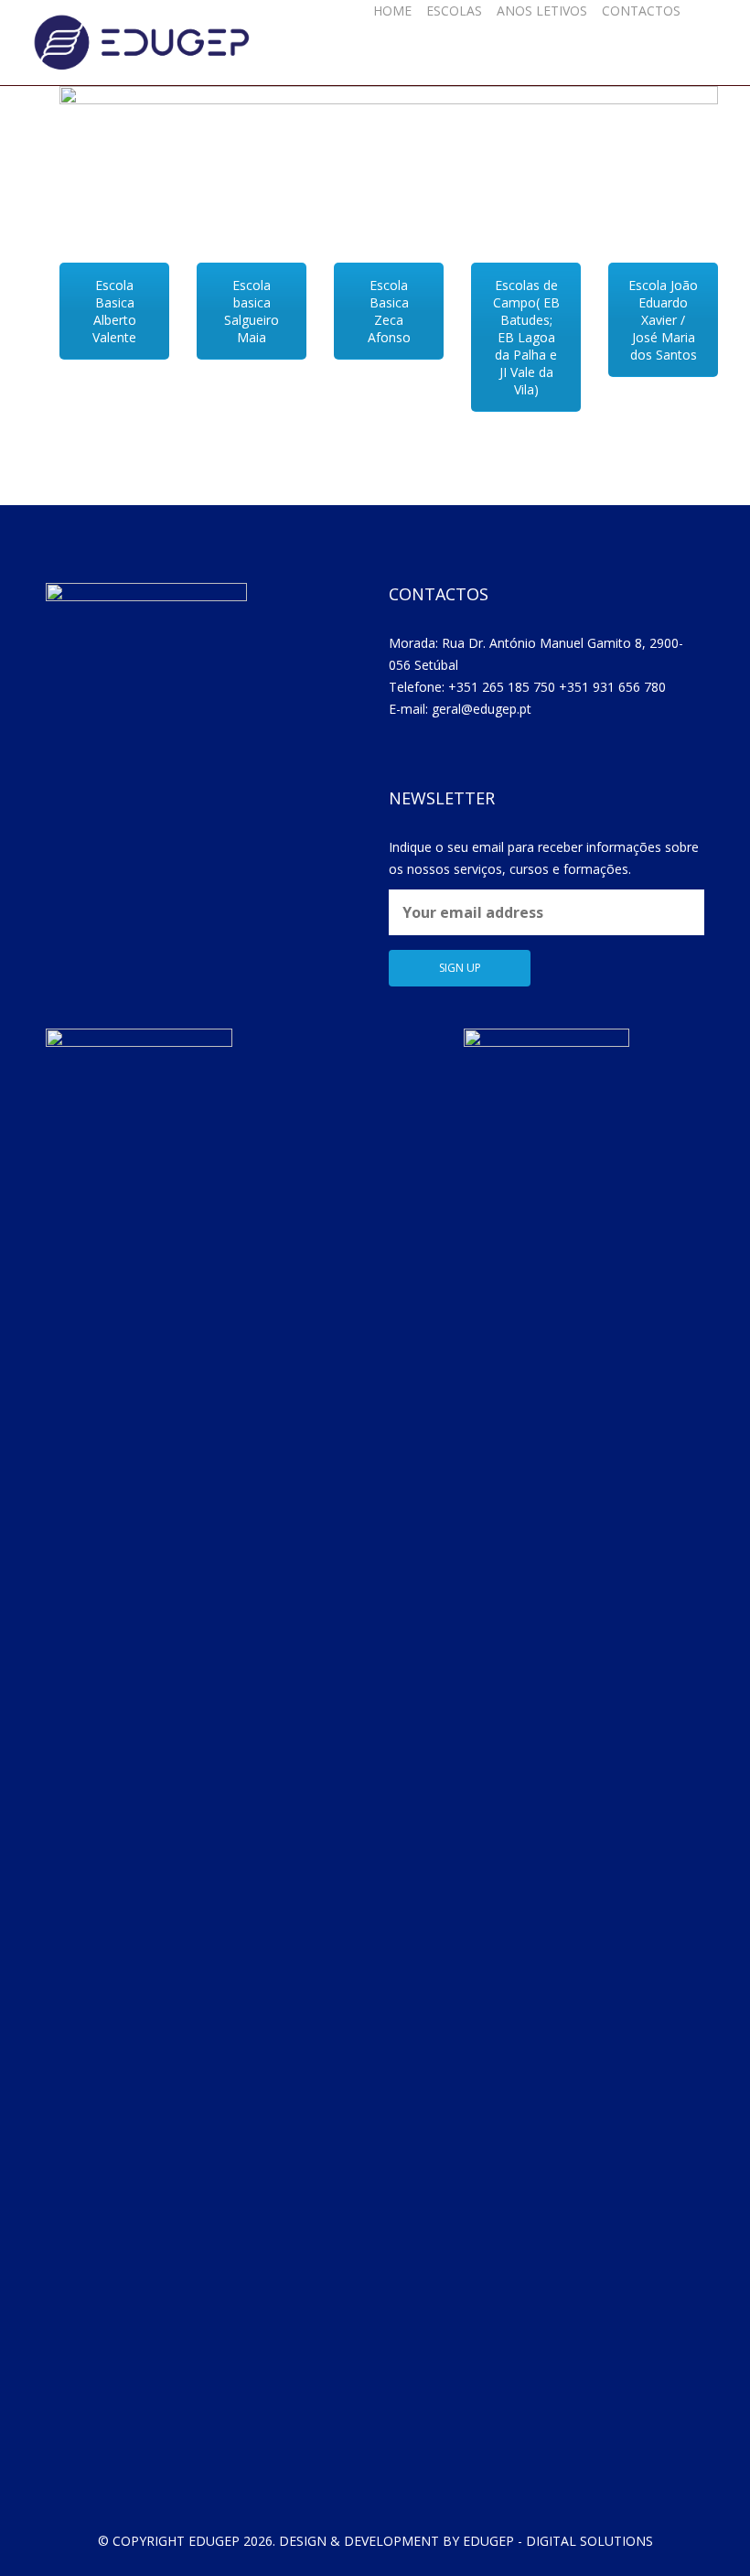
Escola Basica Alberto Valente (114, 311)
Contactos (641, 11)
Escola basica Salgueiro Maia (252, 311)
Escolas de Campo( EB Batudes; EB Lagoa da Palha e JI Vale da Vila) (526, 337)
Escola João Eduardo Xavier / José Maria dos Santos (663, 320)
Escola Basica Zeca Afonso (389, 311)
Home (392, 11)
